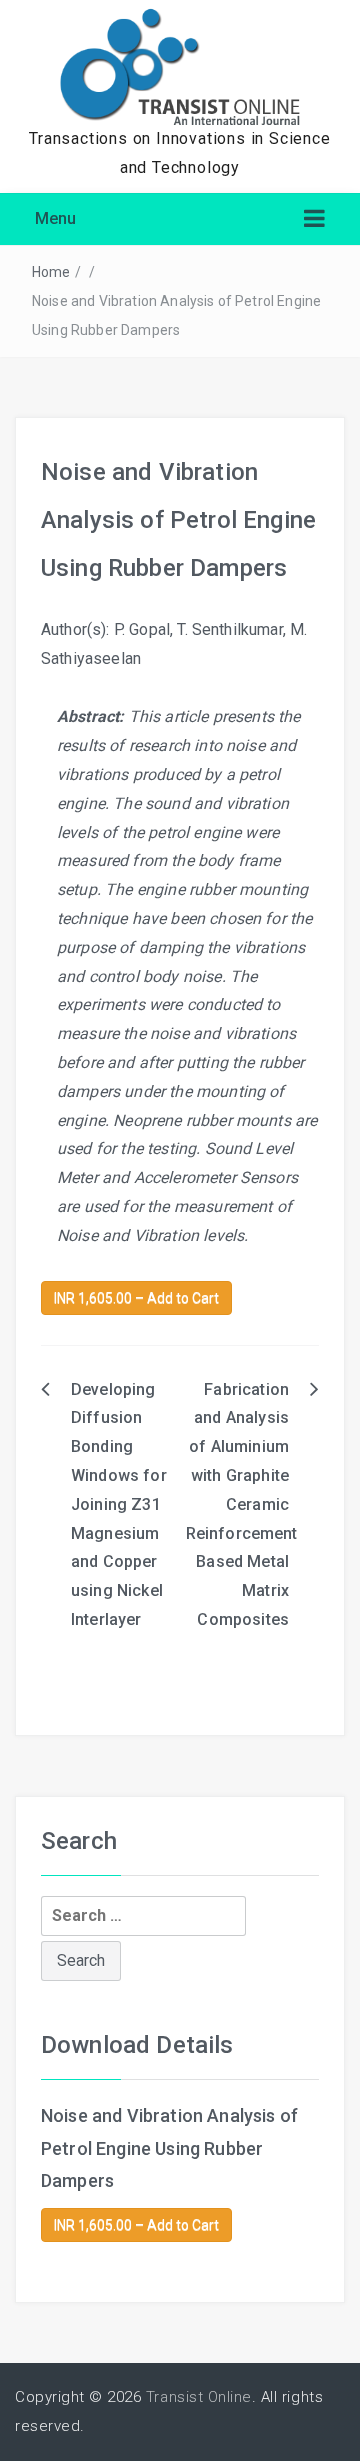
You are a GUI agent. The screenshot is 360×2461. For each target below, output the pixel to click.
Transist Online (199, 2397)
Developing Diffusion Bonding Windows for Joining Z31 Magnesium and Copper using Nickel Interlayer (119, 1504)
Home (51, 272)
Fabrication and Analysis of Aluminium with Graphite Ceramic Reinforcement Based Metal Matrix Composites (242, 1504)
